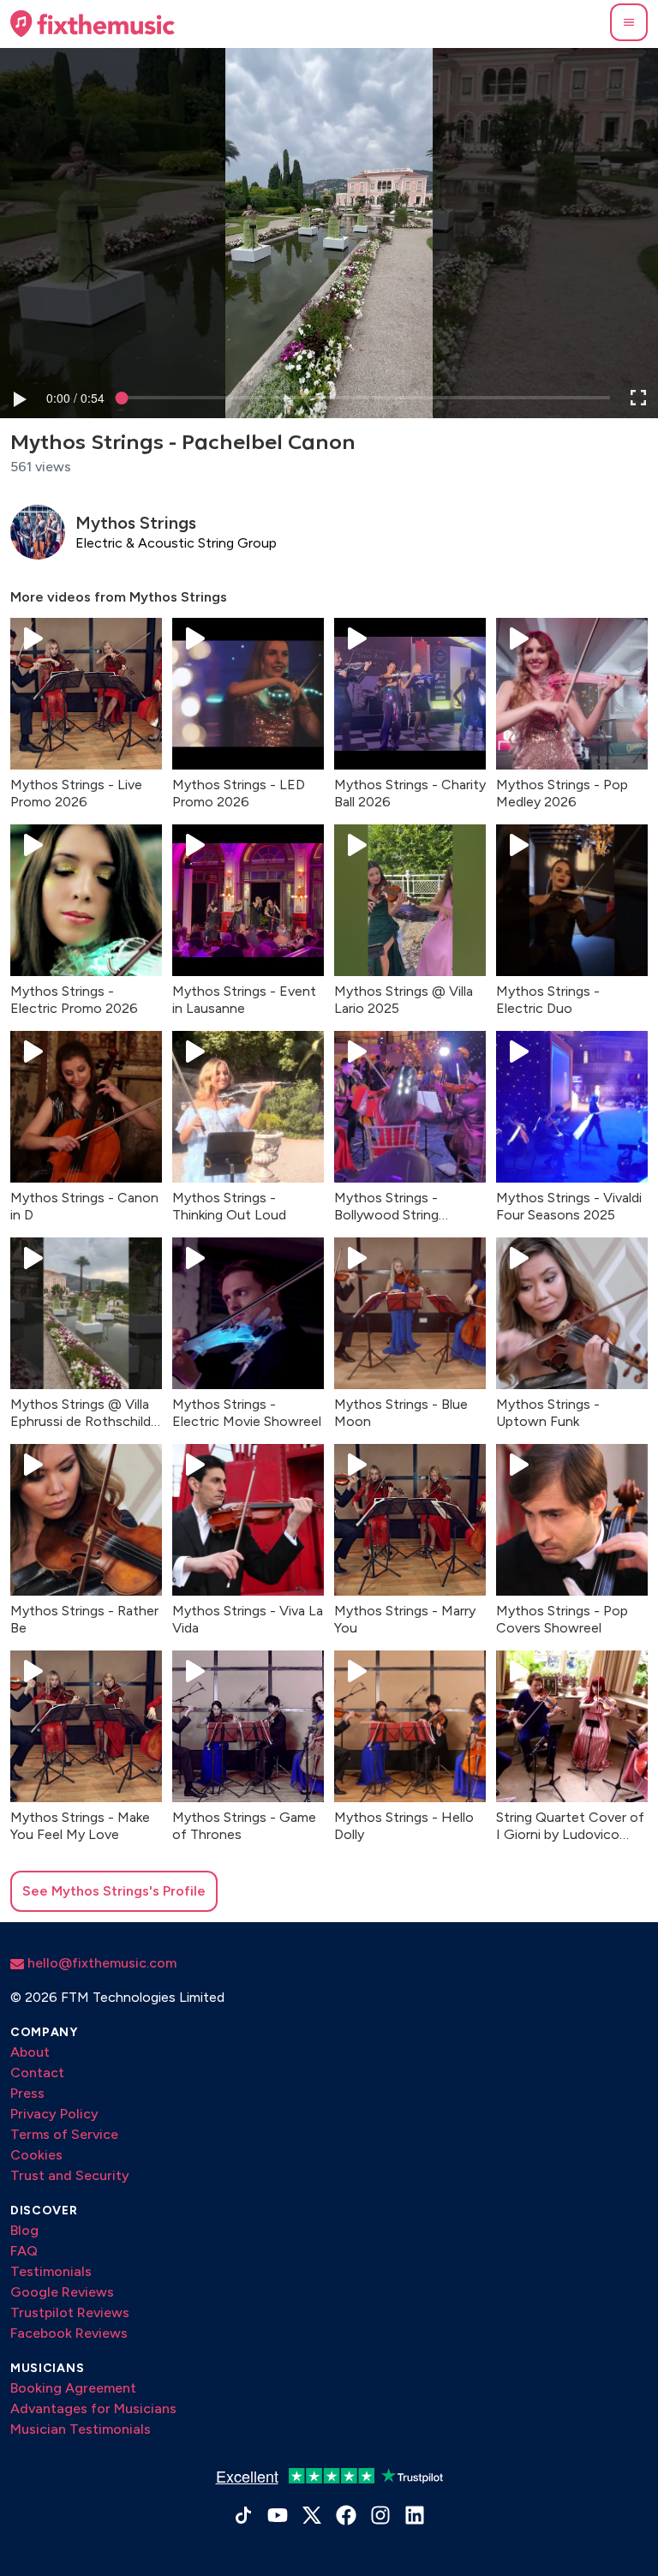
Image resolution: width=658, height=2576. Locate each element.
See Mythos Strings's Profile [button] (114, 1891)
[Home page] (93, 24)
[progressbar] (75, 398)
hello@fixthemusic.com (100, 1963)
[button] (629, 22)
